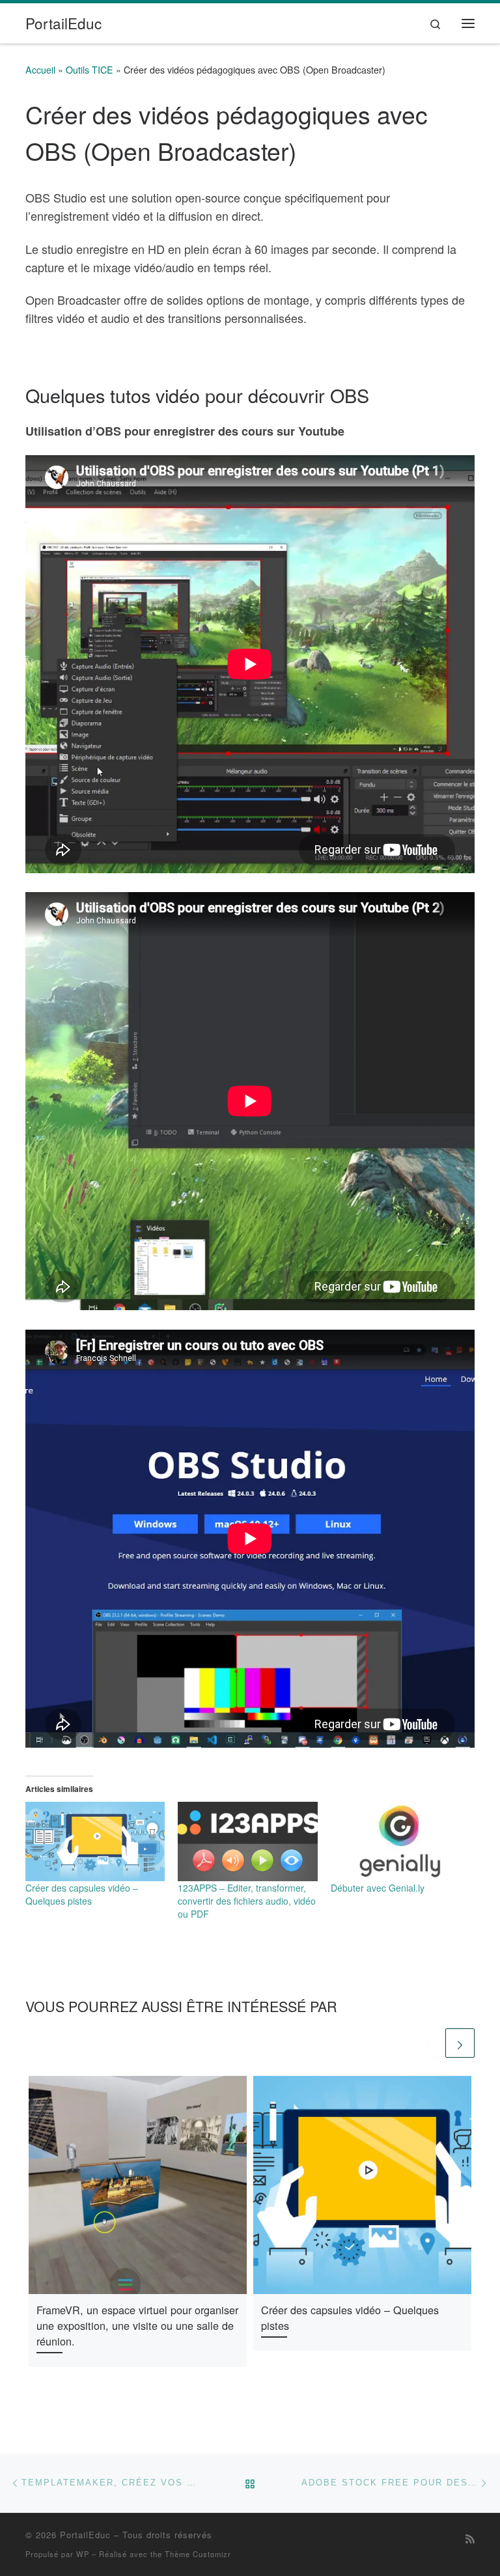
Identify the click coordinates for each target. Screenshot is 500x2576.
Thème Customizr (198, 2554)
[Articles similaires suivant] (460, 2043)
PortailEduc (85, 2535)
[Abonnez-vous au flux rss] (470, 2539)
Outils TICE (90, 70)
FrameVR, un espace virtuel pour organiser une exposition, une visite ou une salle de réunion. (137, 2326)
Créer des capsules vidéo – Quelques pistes (82, 1894)
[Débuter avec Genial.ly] (400, 1841)
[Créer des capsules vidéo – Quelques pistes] (95, 1841)
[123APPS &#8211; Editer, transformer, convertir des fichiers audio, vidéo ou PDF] (247, 1841)
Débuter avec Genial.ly (378, 1888)
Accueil (40, 70)
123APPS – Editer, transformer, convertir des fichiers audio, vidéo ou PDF (247, 1901)
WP (83, 2554)
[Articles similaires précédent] (428, 2043)
